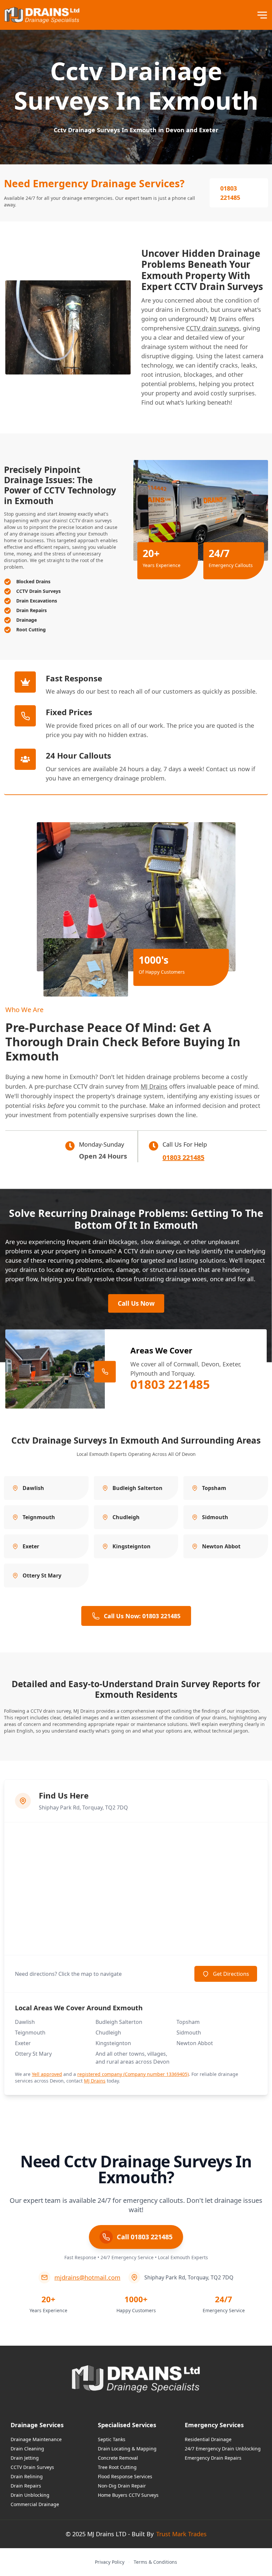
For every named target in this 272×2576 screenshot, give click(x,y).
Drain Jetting (25, 2458)
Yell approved (47, 2074)
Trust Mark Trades (181, 2534)
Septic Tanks (112, 2439)
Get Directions (231, 1974)
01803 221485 (230, 193)
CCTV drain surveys (213, 328)
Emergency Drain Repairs (213, 2458)
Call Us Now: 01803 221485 (142, 1616)
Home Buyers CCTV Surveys (128, 2495)
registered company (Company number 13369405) (133, 2074)
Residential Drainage (208, 2439)
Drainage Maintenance (36, 2439)
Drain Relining (27, 2476)
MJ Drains (154, 1086)
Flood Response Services (125, 2476)
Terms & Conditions (155, 2562)
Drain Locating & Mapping (127, 2449)
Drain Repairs (26, 2486)
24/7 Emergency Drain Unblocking (223, 2449)
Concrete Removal (118, 2458)
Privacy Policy (110, 2562)
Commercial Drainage (35, 2504)
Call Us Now (136, 1303)
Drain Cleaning (27, 2449)
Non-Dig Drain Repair (122, 2486)
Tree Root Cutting (117, 2467)
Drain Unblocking (30, 2495)
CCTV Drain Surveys (32, 2467)
